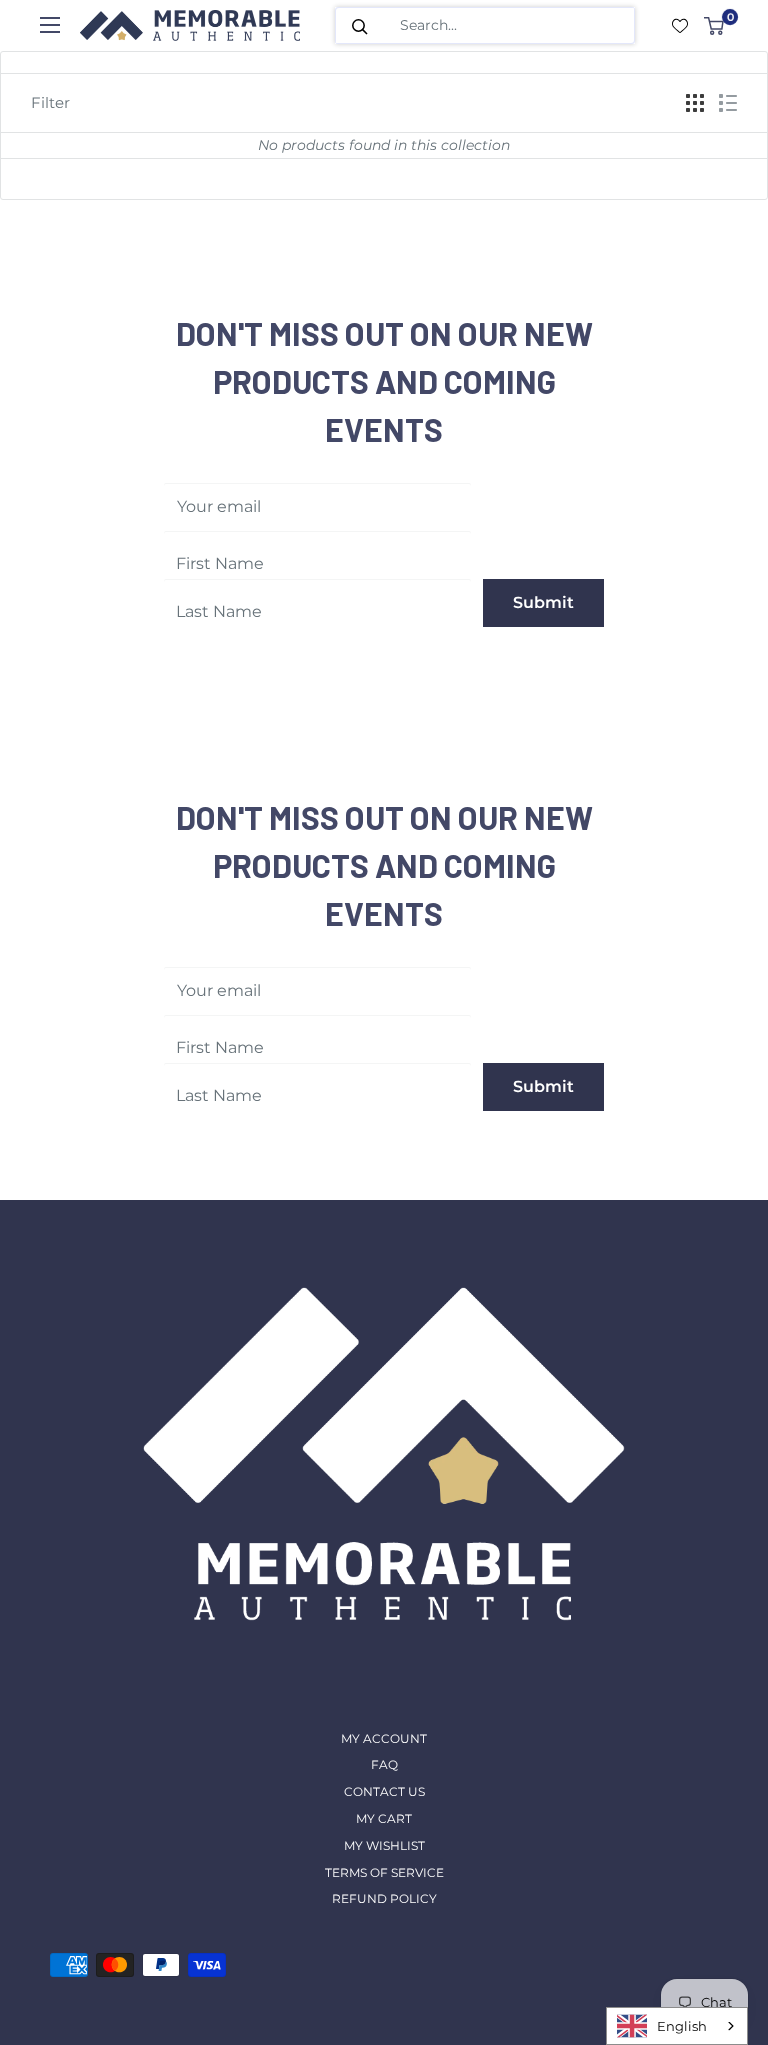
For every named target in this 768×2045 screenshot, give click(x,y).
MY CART (384, 1818)
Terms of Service (384, 1872)
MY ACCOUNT (384, 1738)
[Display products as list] (728, 103)
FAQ (384, 1764)
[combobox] (677, 2026)
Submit (543, 602)
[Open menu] (50, 25)
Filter (50, 102)
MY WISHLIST (384, 1845)
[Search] (360, 25)
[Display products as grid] (695, 103)
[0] (715, 26)
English (682, 2026)
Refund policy (384, 1898)
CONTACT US (384, 1791)
